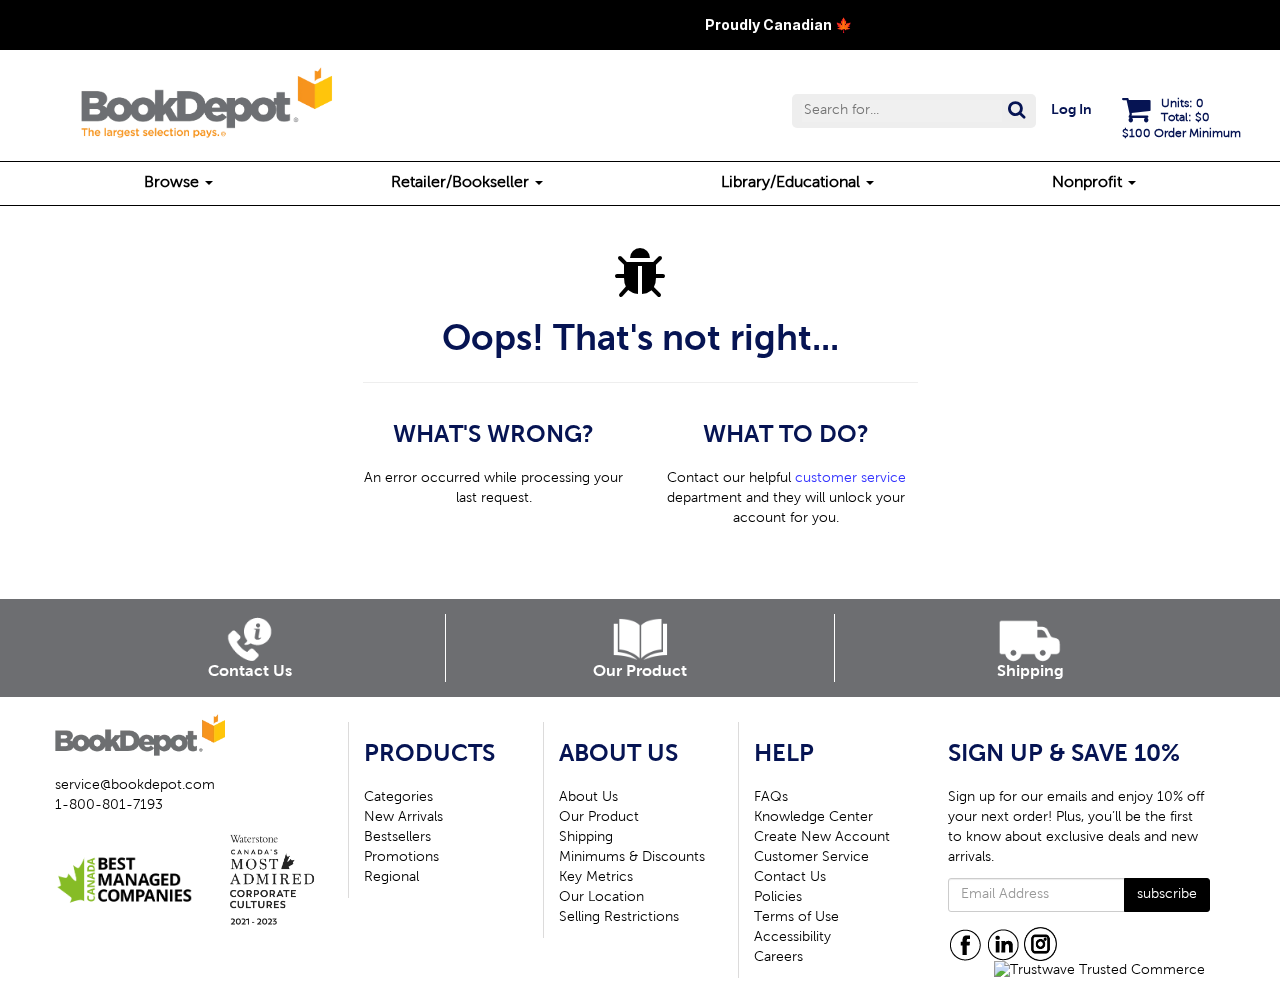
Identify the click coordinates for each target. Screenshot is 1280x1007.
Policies (778, 898)
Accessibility (792, 938)
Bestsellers (397, 838)
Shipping (586, 838)
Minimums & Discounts (632, 858)
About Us (588, 798)
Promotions (401, 858)
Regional (391, 878)
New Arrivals (403, 818)
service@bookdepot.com (135, 786)
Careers (778, 958)
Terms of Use (796, 918)
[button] (914, 111)
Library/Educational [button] (792, 183)
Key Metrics (596, 878)
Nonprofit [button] (1089, 183)
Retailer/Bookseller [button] (462, 183)
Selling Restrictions (619, 918)
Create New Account (822, 838)
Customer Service (811, 858)
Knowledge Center (813, 818)
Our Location (601, 898)
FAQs (771, 798)
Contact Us (790, 878)
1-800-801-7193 (109, 806)
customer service (850, 479)
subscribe (1167, 895)
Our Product (599, 818)
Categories (398, 798)
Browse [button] (173, 183)
